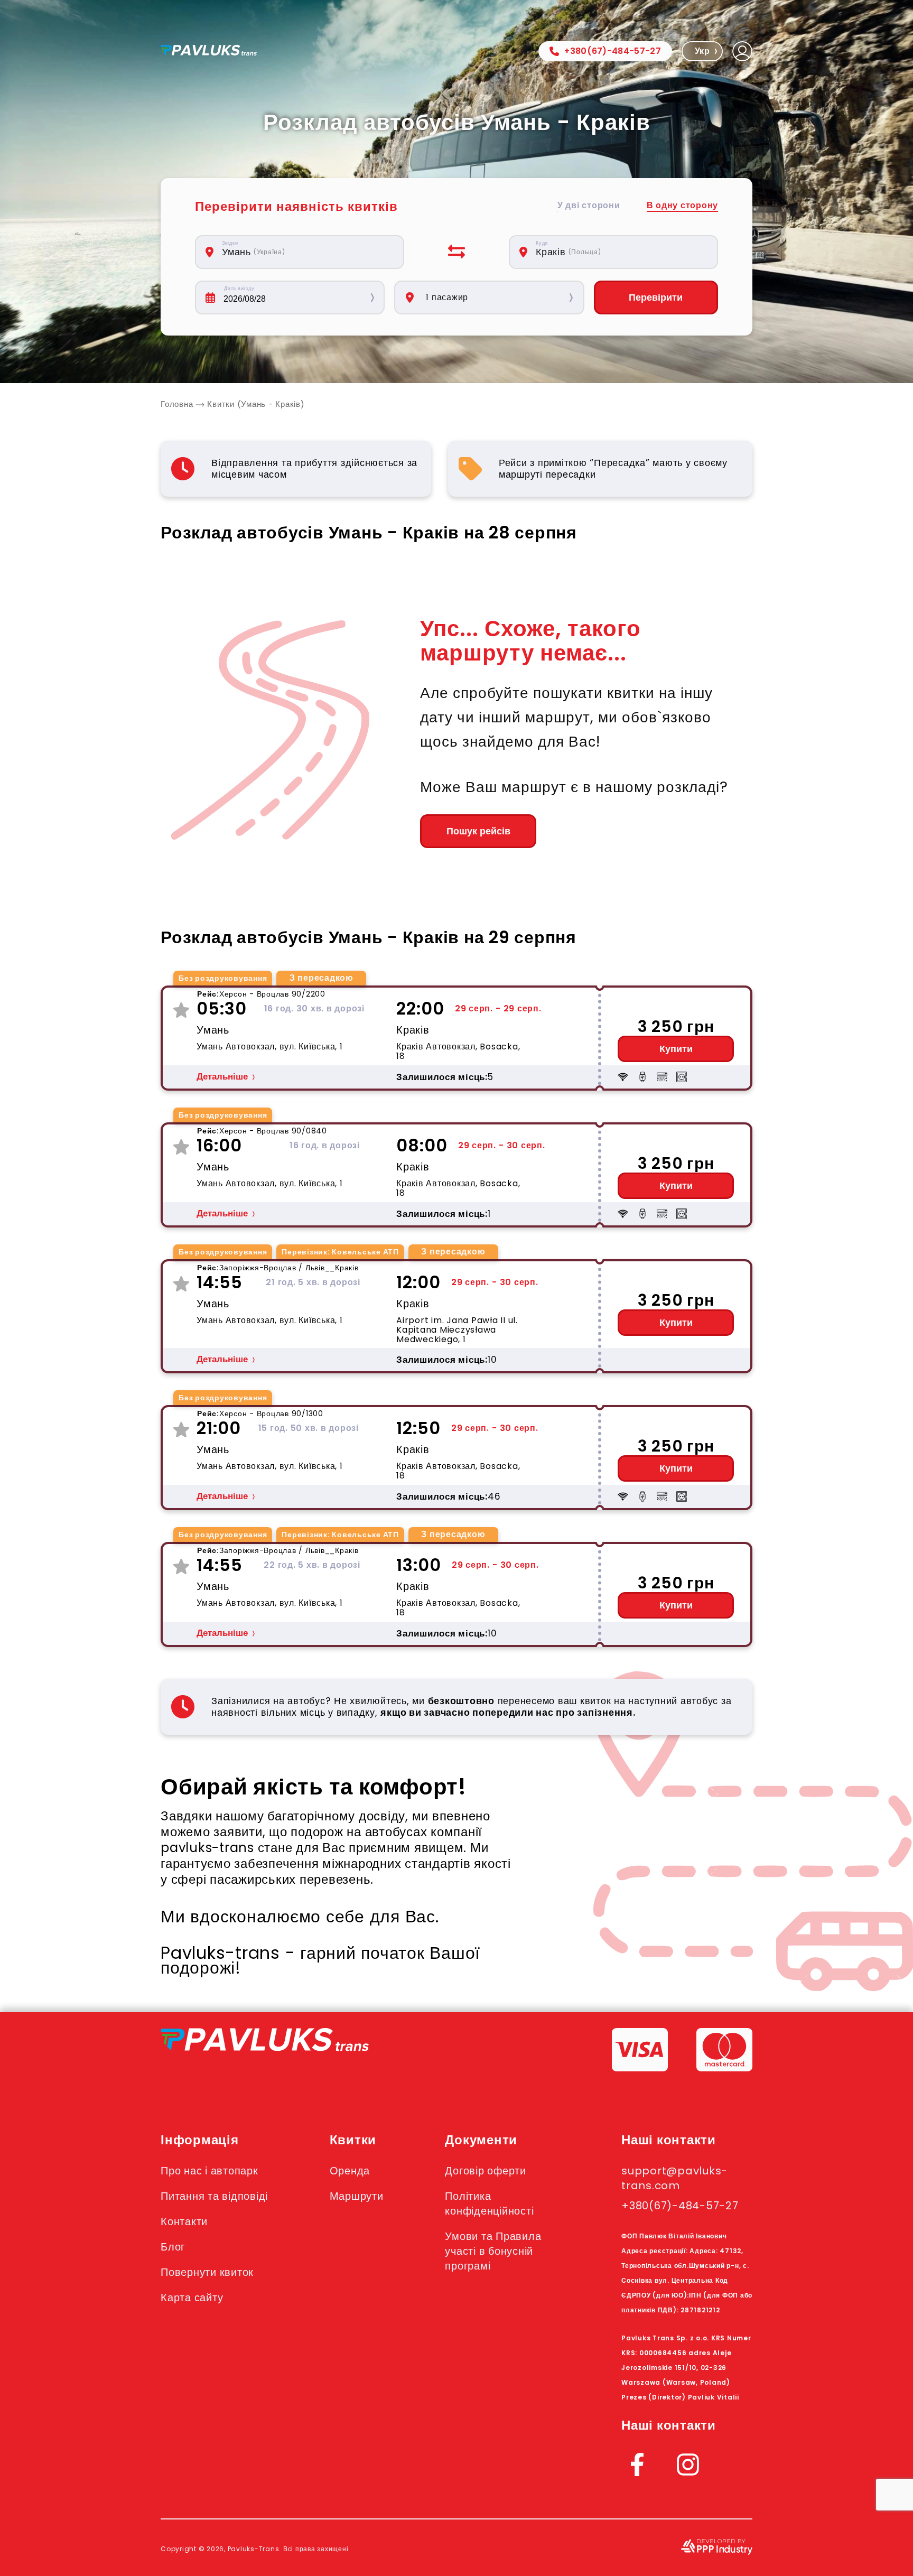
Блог (173, 2247)
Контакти (184, 2221)
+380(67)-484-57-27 (613, 51)
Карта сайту (192, 2298)
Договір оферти (486, 2171)
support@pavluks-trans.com (674, 2178)
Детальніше (222, 1077)
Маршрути (357, 2196)
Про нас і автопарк (209, 2171)
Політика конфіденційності (489, 2203)
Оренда (350, 2171)
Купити (676, 1049)
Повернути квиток (207, 2272)
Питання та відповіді (214, 2196)
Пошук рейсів (478, 831)
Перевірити (656, 297)
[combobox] (305, 252)
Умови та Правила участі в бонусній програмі (493, 2251)
